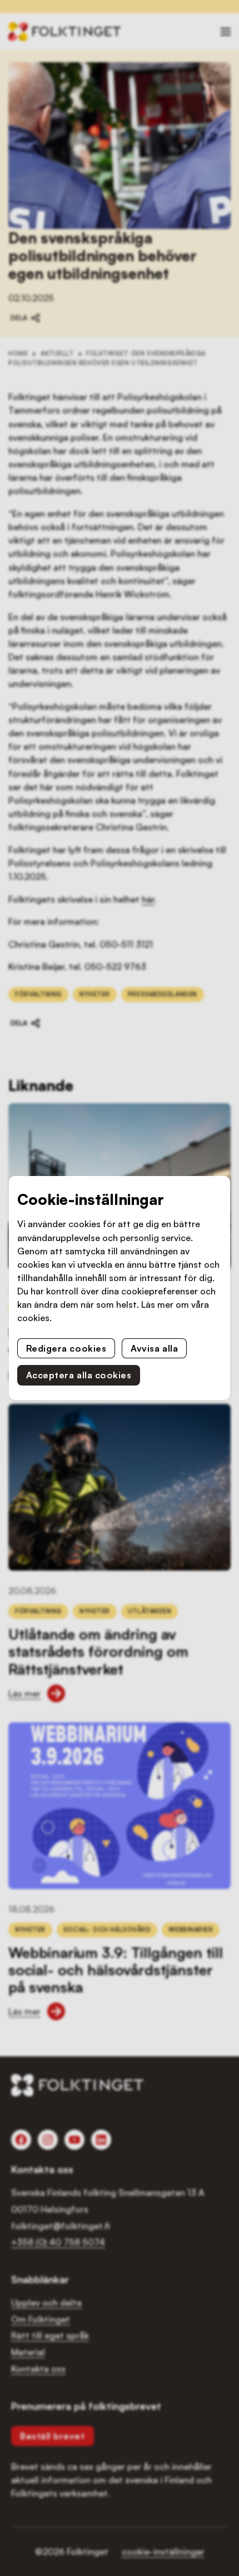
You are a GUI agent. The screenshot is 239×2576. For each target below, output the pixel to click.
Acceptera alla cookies (79, 1375)
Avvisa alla (154, 1348)
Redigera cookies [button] (66, 1348)
